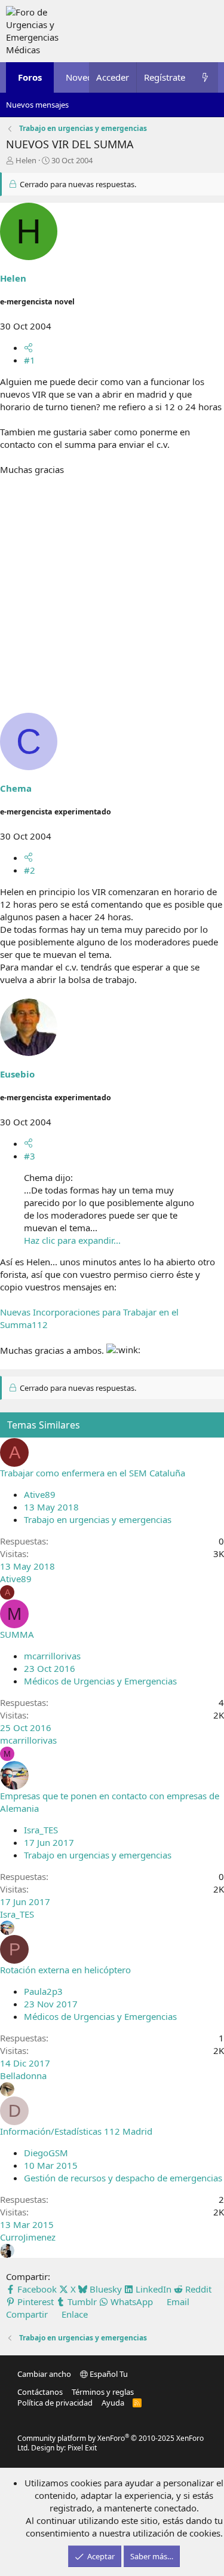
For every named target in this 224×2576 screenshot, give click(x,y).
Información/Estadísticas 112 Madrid (76, 2131)
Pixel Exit (82, 2448)
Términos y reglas (103, 2392)
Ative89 (40, 1494)
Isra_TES (41, 1830)
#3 (30, 1156)
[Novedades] (205, 77)
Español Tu (108, 2374)
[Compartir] (28, 347)
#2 (30, 870)
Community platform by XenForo (111, 2443)
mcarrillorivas (52, 1656)
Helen (26, 160)
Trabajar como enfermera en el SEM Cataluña (93, 1473)
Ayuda (113, 2403)
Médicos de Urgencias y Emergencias (100, 1681)
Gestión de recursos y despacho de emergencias (123, 2178)
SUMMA (17, 1634)
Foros (30, 77)
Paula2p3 (43, 1991)
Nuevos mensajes (37, 105)
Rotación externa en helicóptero (65, 1970)
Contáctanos (40, 2392)
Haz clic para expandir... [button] (72, 1240)
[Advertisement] (112, 601)
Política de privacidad (55, 2403)
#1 (30, 360)
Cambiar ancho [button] (44, 2374)
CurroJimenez (28, 2237)
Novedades (89, 77)
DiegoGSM (46, 2153)
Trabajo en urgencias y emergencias (98, 1519)
